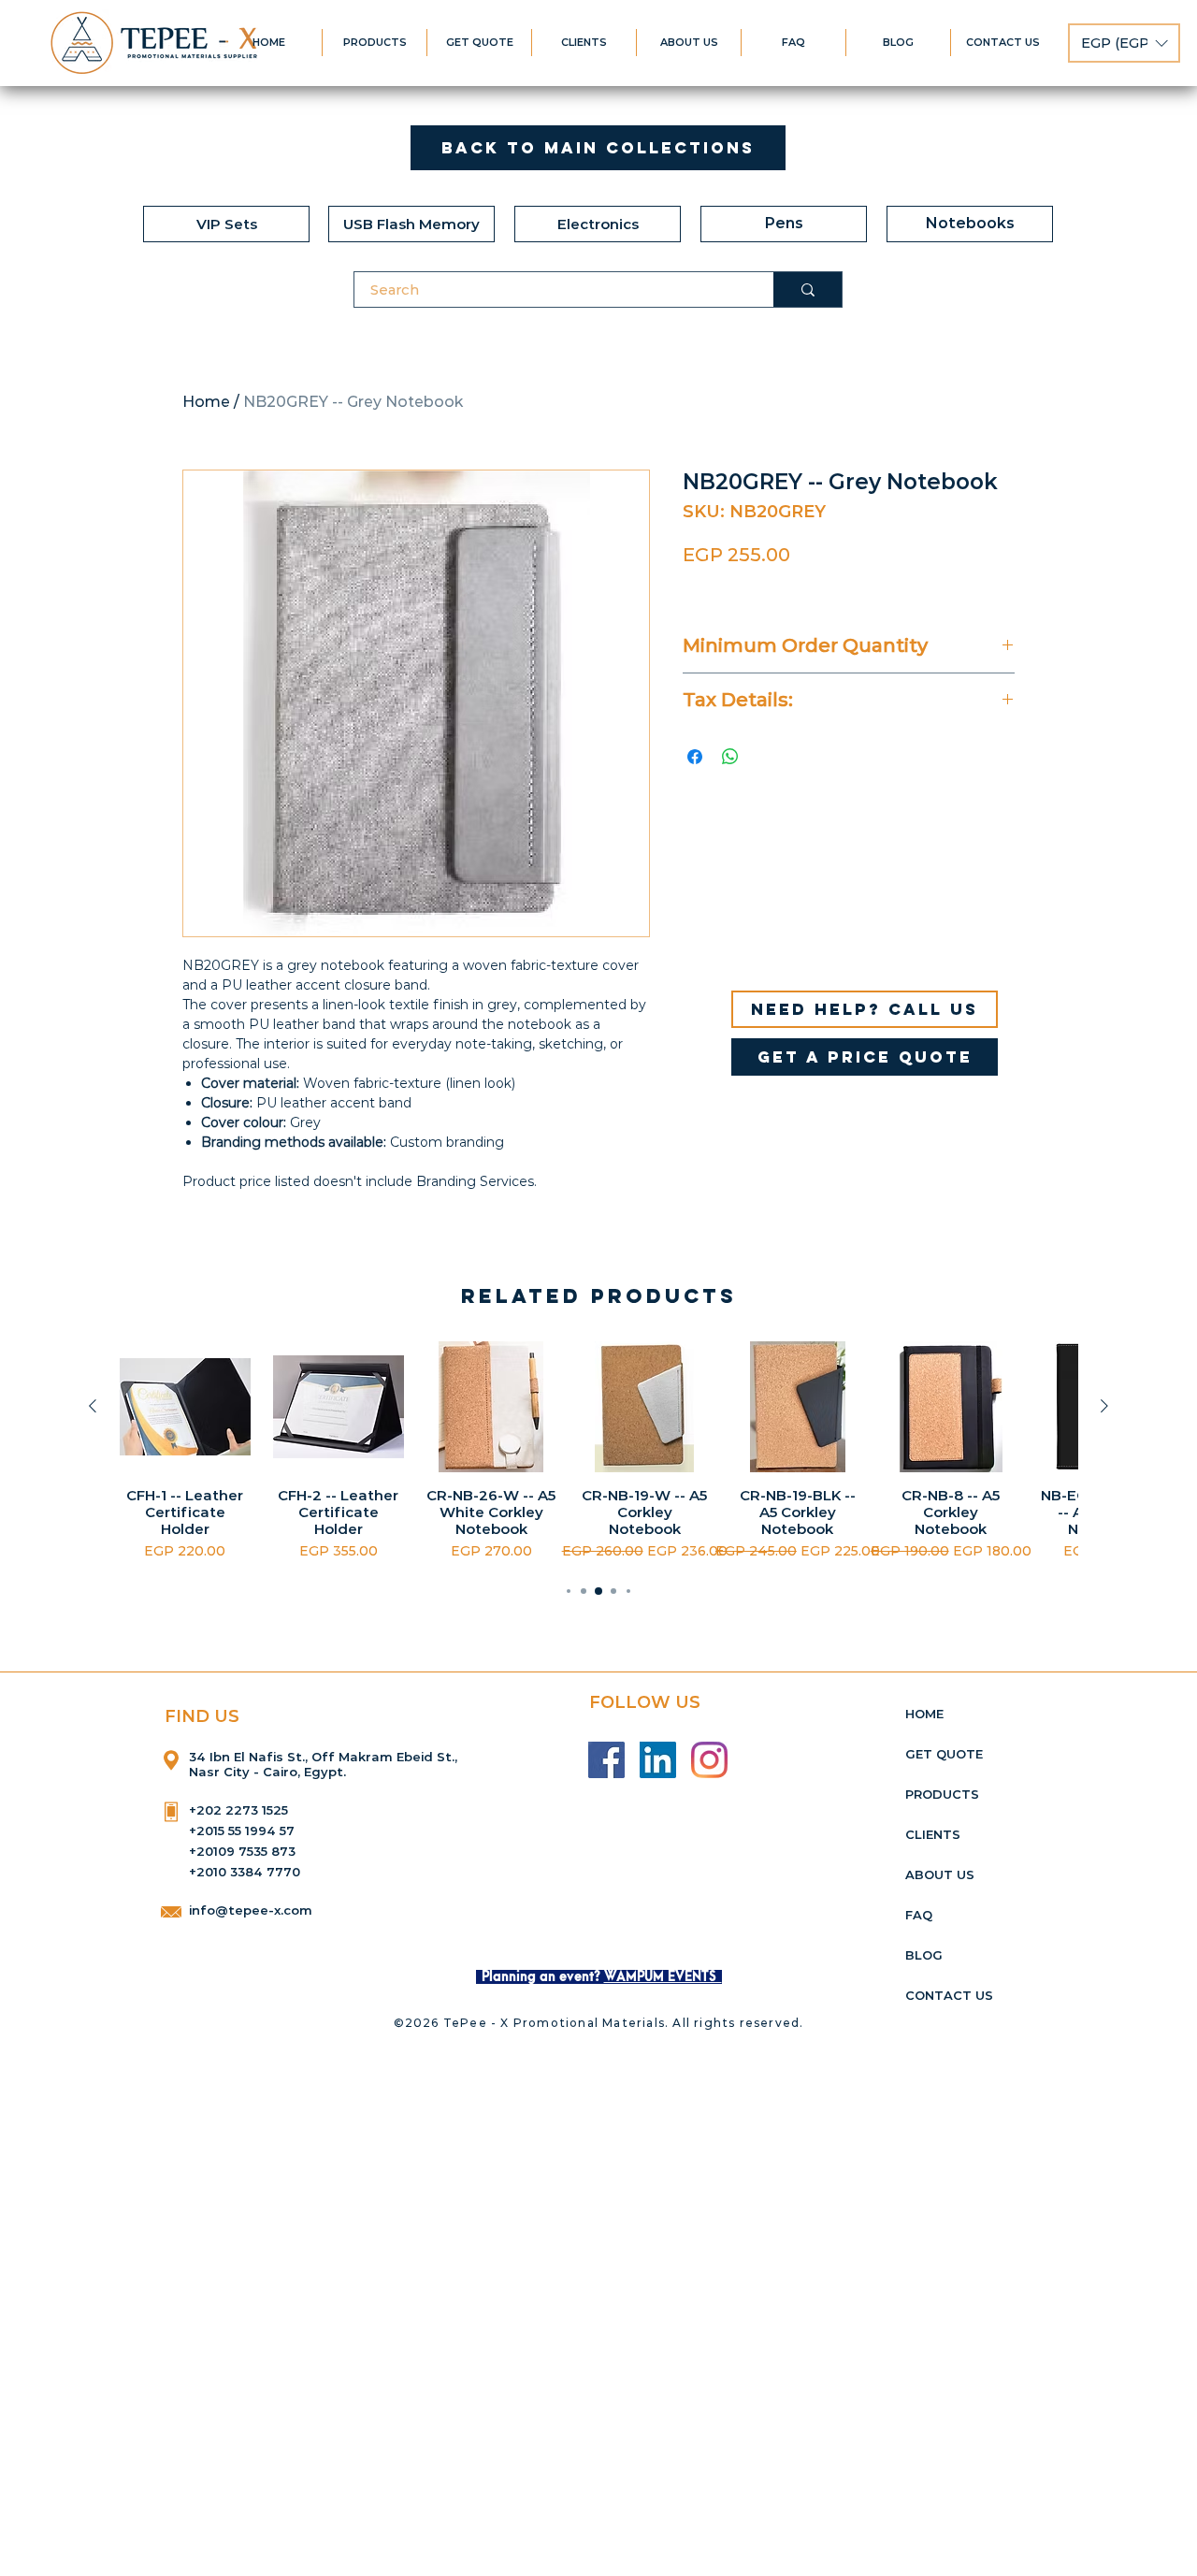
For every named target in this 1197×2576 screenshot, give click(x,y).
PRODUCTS (942, 1794)
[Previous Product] (93, 1406)
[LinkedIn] (658, 1760)
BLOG (924, 1955)
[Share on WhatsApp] (730, 757)
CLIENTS (933, 1834)
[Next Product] (1104, 1406)
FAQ (919, 1915)
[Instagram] (709, 1760)
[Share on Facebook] (695, 757)
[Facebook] (606, 1760)
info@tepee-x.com (251, 1910)
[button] (1124, 43)
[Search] (808, 289)
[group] (598, 1453)
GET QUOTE (944, 1754)
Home (206, 402)
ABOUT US (940, 1874)
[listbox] (1124, 43)
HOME (924, 1714)
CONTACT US (949, 1995)
